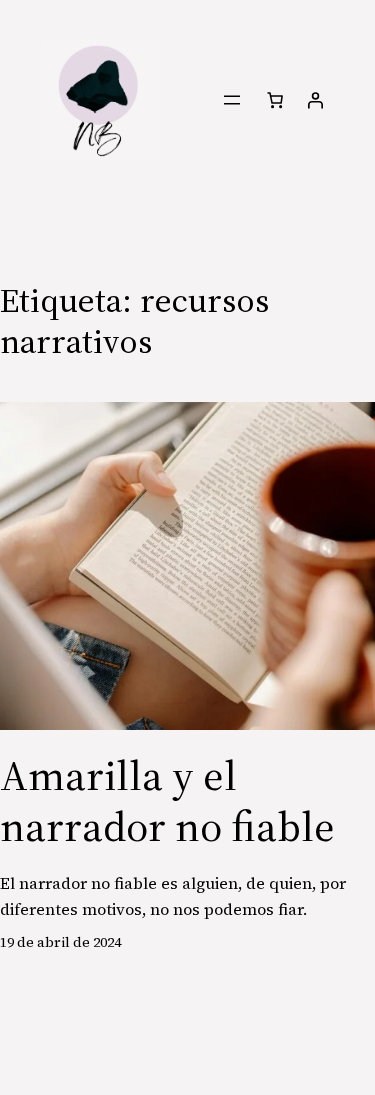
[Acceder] (315, 100)
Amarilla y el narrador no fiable (167, 800)
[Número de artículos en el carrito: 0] (274, 100)
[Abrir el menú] (232, 100)
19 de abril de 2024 (60, 942)
